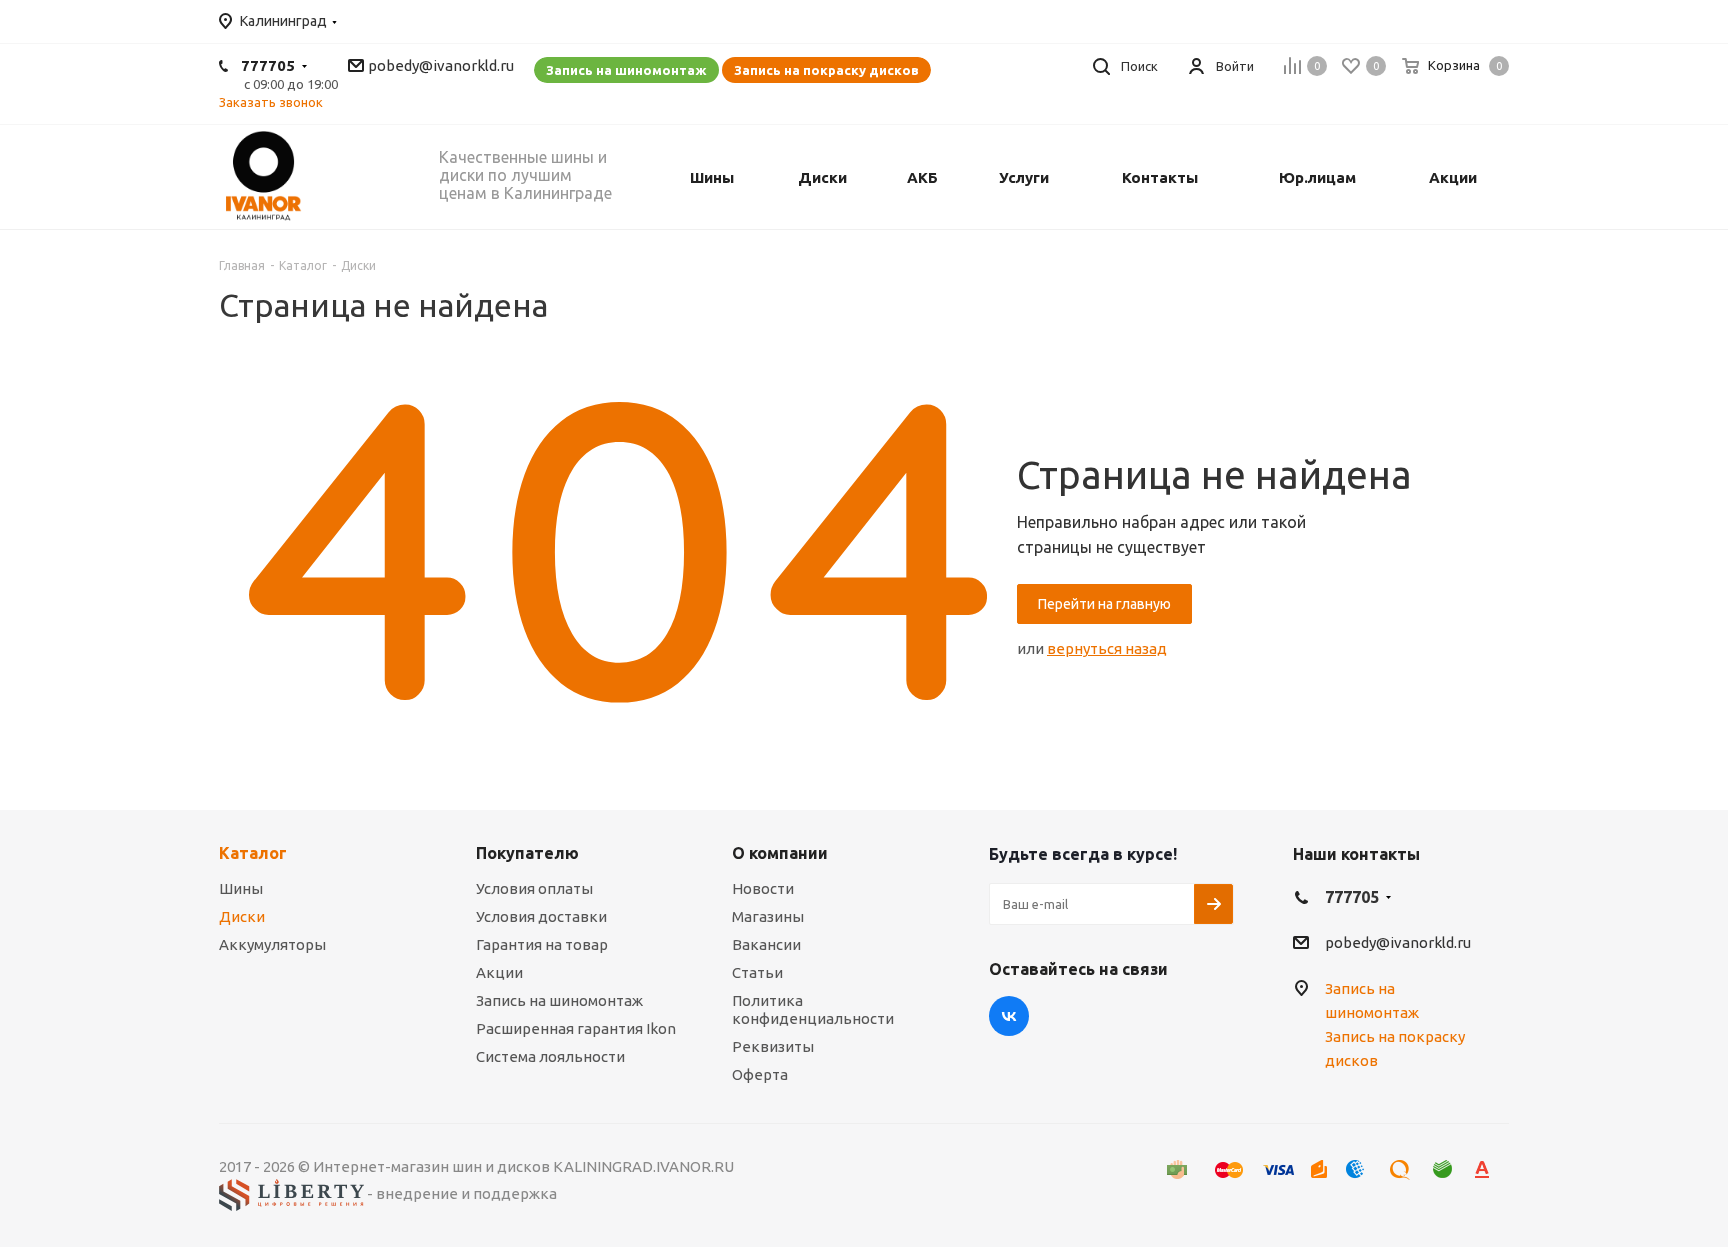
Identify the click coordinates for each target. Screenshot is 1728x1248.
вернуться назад (1107, 648)
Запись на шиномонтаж (626, 70)
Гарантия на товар (542, 944)
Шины (241, 888)
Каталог (253, 853)
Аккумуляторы (272, 944)
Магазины (768, 916)
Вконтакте (1009, 1016)
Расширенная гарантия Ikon (576, 1028)
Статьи (757, 972)
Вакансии (766, 944)
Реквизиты (773, 1046)
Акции (499, 972)
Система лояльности (550, 1056)
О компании (780, 853)
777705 (268, 65)
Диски (242, 916)
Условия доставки (541, 916)
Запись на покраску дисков (826, 70)
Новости (763, 888)
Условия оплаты (534, 888)
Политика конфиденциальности (813, 1009)
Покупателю (527, 853)
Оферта (760, 1074)
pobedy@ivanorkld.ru (441, 65)
